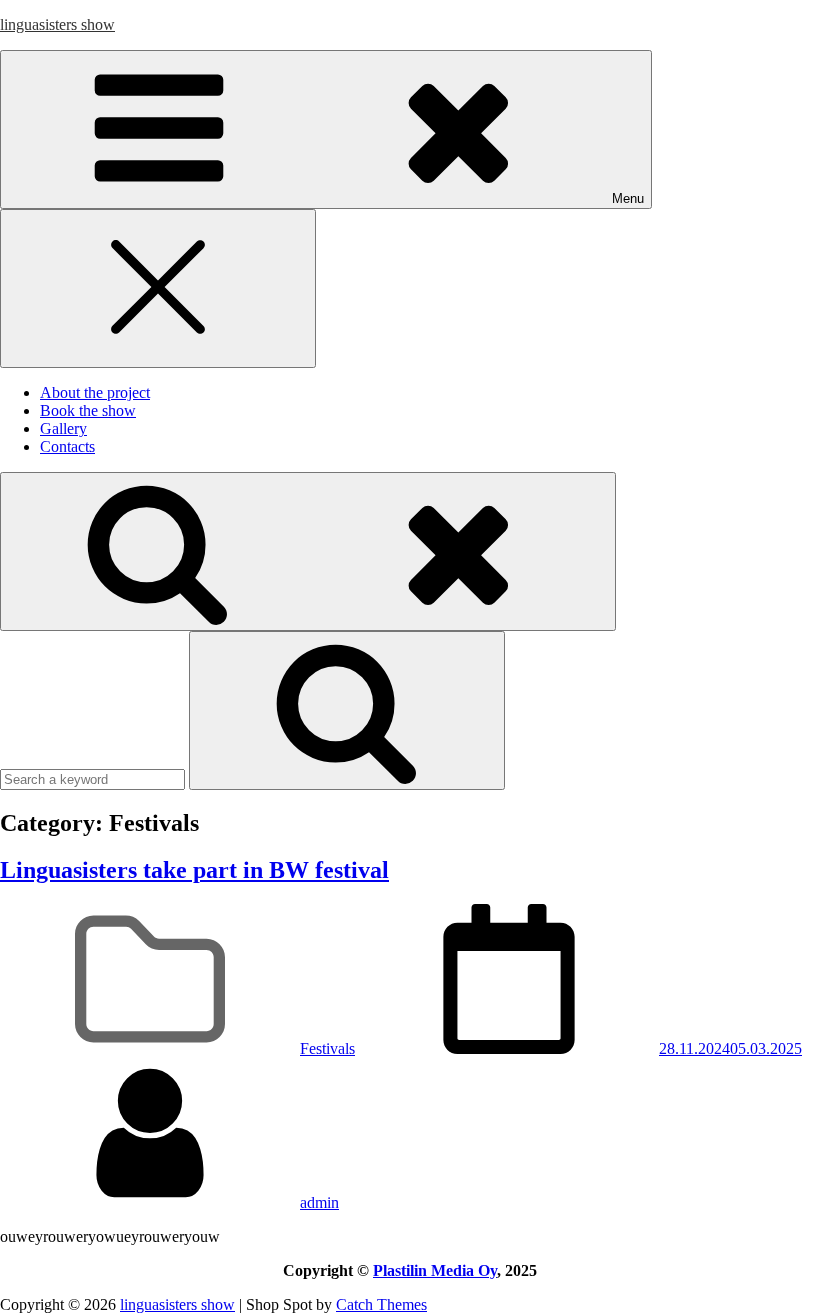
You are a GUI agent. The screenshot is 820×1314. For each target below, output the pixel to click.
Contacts (67, 446)
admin (319, 1202)
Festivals (327, 1048)
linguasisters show (57, 24)
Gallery (63, 428)
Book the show (88, 410)
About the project (95, 392)
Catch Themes (381, 1304)
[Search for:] (94, 778)
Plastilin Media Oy (435, 1270)
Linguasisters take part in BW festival (194, 870)
